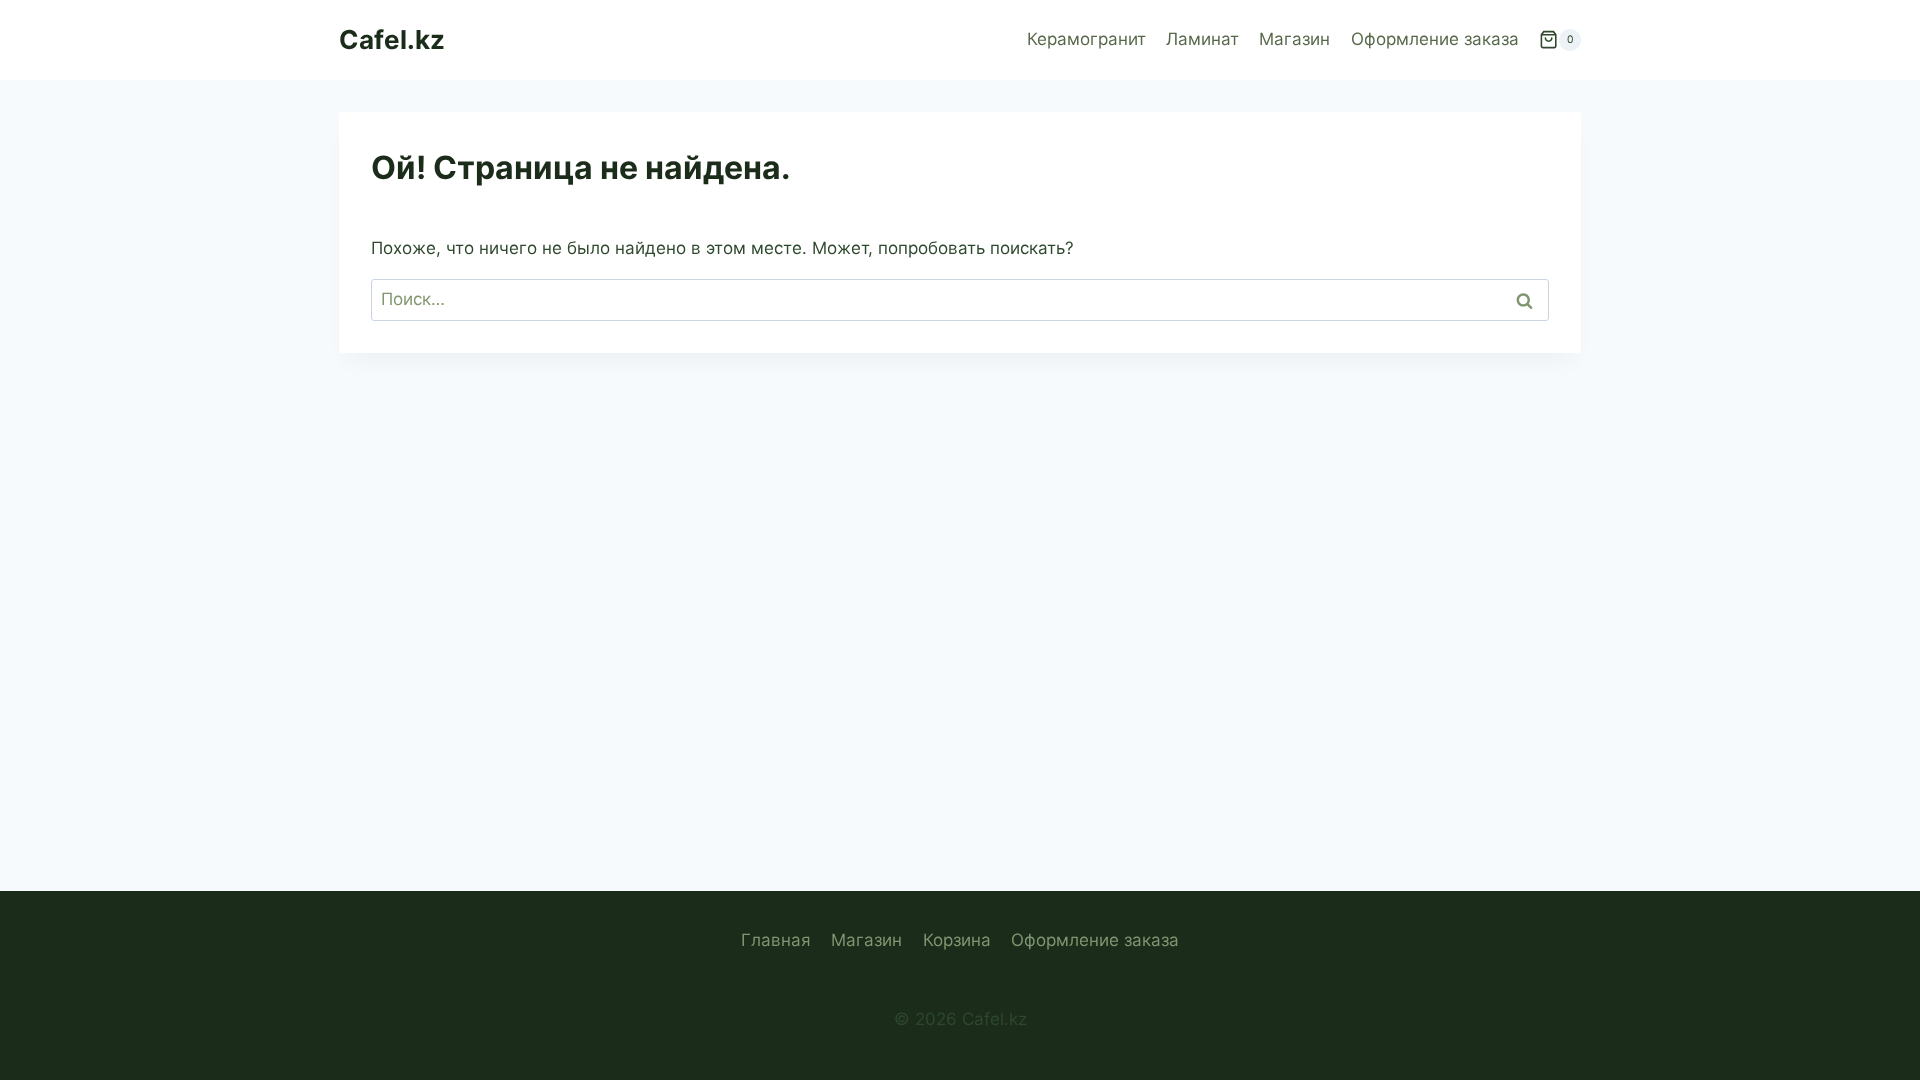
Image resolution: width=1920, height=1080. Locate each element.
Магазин (1294, 39)
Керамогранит (1086, 39)
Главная (776, 940)
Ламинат (1202, 39)
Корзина (957, 940)
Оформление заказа (1435, 39)
